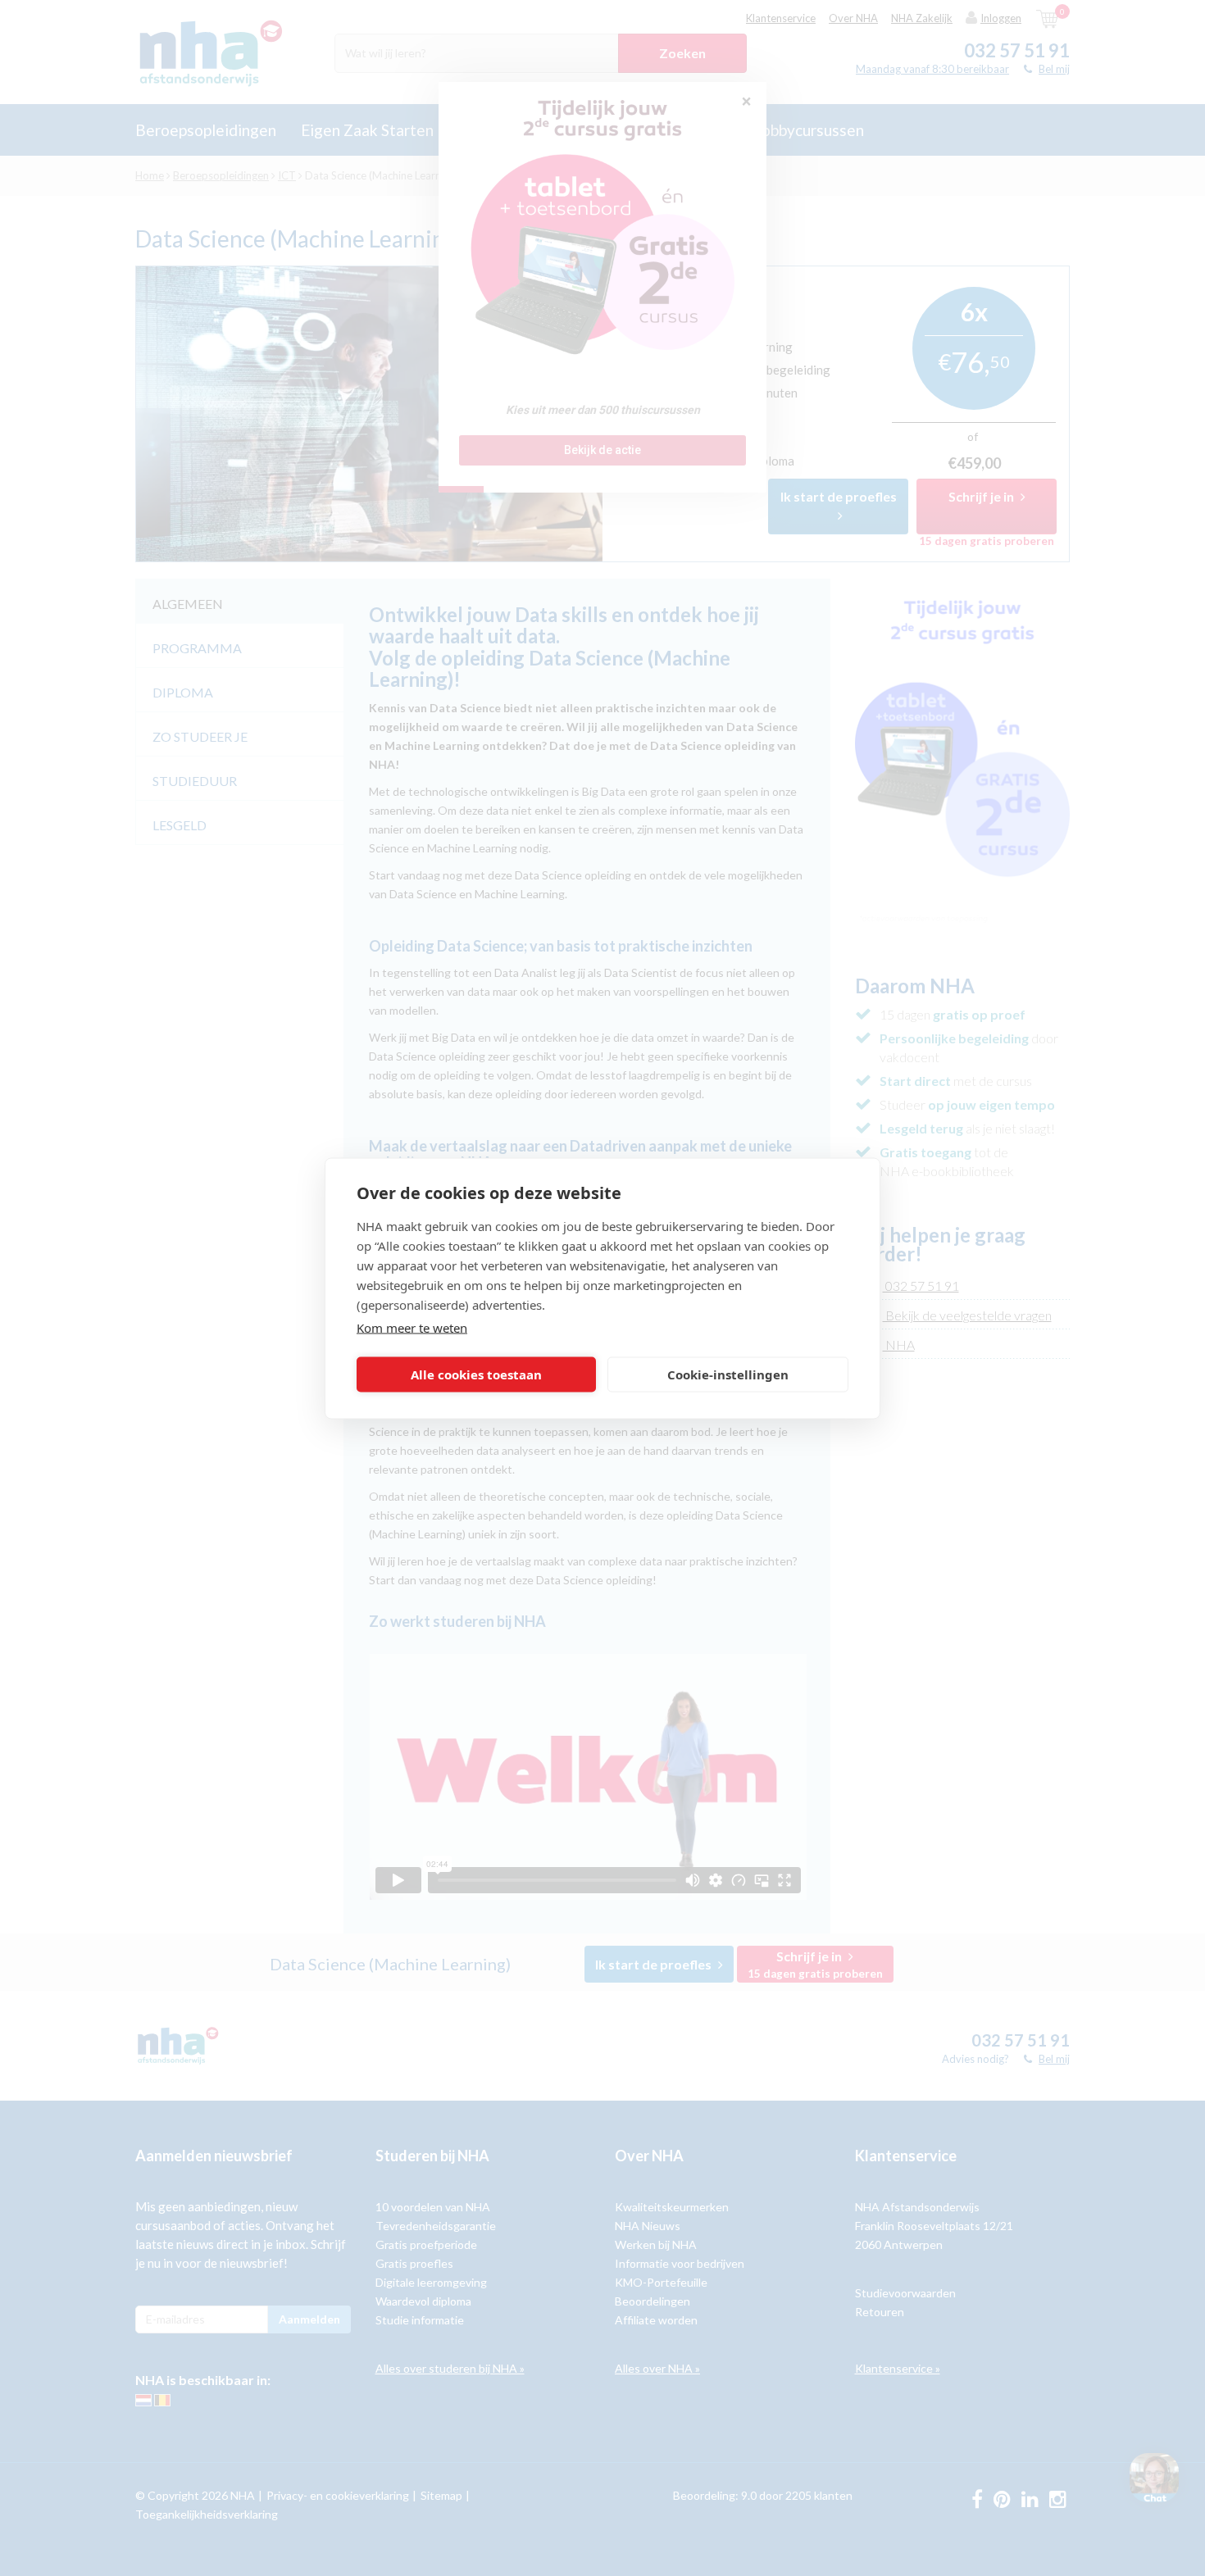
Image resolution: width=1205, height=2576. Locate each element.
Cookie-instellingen (728, 1374)
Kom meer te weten (412, 1327)
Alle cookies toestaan (476, 1374)
